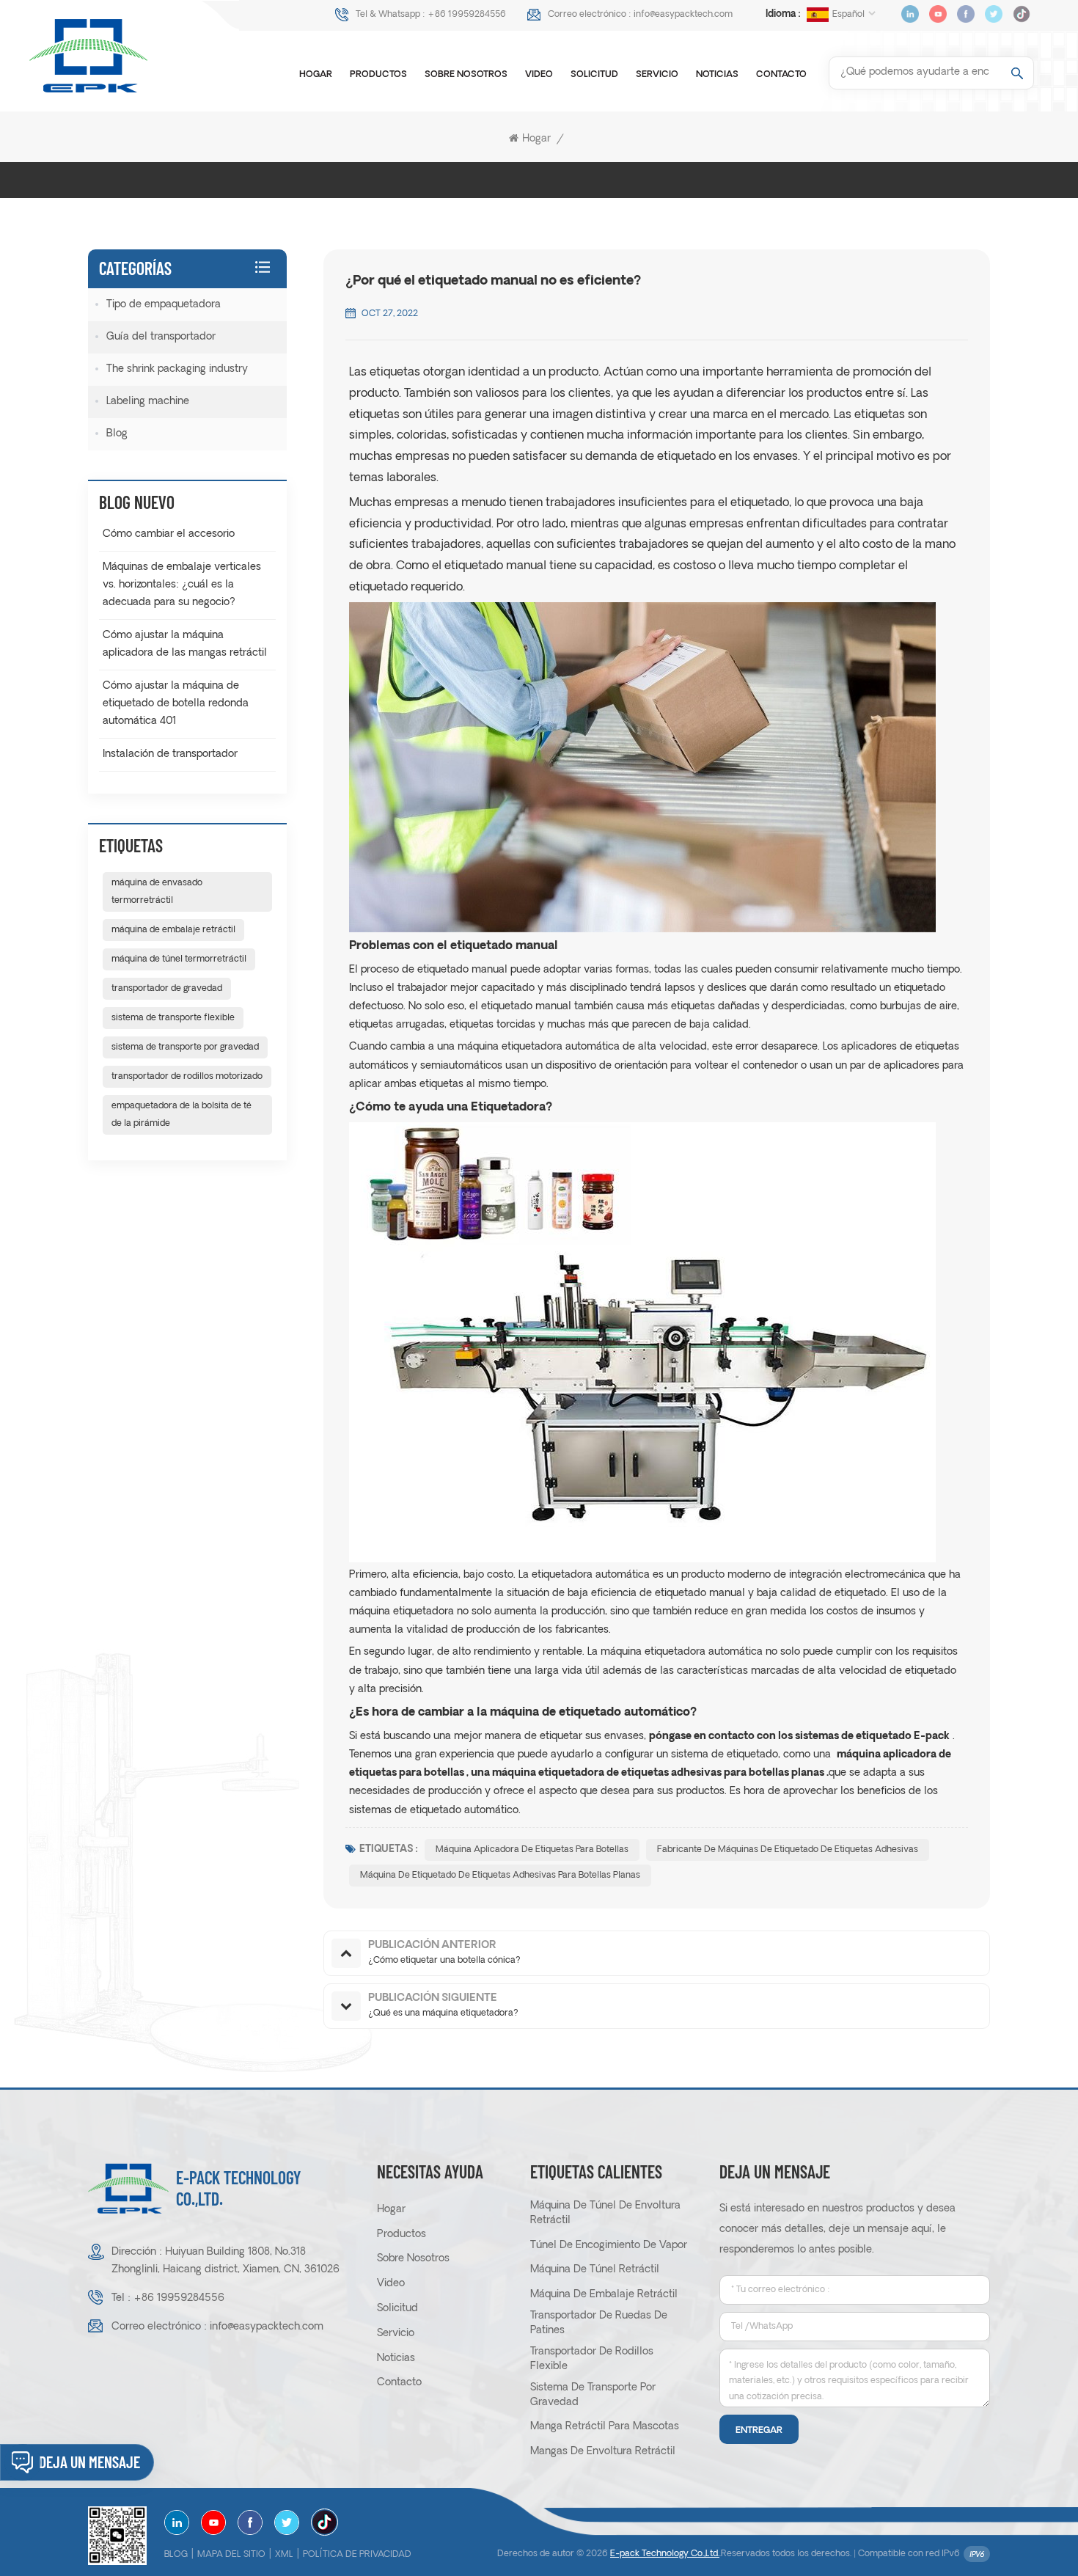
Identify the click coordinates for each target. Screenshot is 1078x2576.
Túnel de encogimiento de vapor (609, 2246)
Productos (378, 75)
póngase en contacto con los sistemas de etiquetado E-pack (799, 1737)
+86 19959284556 (467, 15)
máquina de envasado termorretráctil (157, 892)
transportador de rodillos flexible (592, 2359)
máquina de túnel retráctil (595, 2270)
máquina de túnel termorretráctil (179, 959)
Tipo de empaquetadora (164, 305)
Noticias (717, 75)
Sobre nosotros (466, 75)
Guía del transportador (161, 337)
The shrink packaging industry (177, 369)
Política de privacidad (357, 2555)
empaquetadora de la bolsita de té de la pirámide (181, 1115)
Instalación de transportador (170, 754)
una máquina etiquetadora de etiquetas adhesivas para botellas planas (648, 1773)
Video (539, 75)
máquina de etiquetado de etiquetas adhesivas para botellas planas (500, 1876)
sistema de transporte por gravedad (185, 1047)
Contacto (781, 75)
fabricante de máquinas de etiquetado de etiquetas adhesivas (788, 1850)
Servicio (657, 75)
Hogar (316, 75)
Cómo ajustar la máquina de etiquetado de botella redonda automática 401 (176, 704)
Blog (117, 434)
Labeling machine (148, 402)
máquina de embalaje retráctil (173, 930)
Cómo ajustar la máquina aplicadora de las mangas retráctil (185, 644)
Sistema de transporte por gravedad (593, 2395)
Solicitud (594, 75)
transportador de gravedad (167, 989)
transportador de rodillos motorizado (187, 1077)
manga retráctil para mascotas (605, 2427)
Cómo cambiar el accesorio (169, 534)
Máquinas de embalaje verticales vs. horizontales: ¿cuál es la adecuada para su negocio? (182, 585)
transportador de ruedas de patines (599, 2323)
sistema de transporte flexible (173, 1018)
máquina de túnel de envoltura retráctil (605, 2213)
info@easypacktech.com (683, 15)
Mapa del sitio (231, 2555)
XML (284, 2555)
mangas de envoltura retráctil (603, 2452)
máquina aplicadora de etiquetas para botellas (532, 1850)
